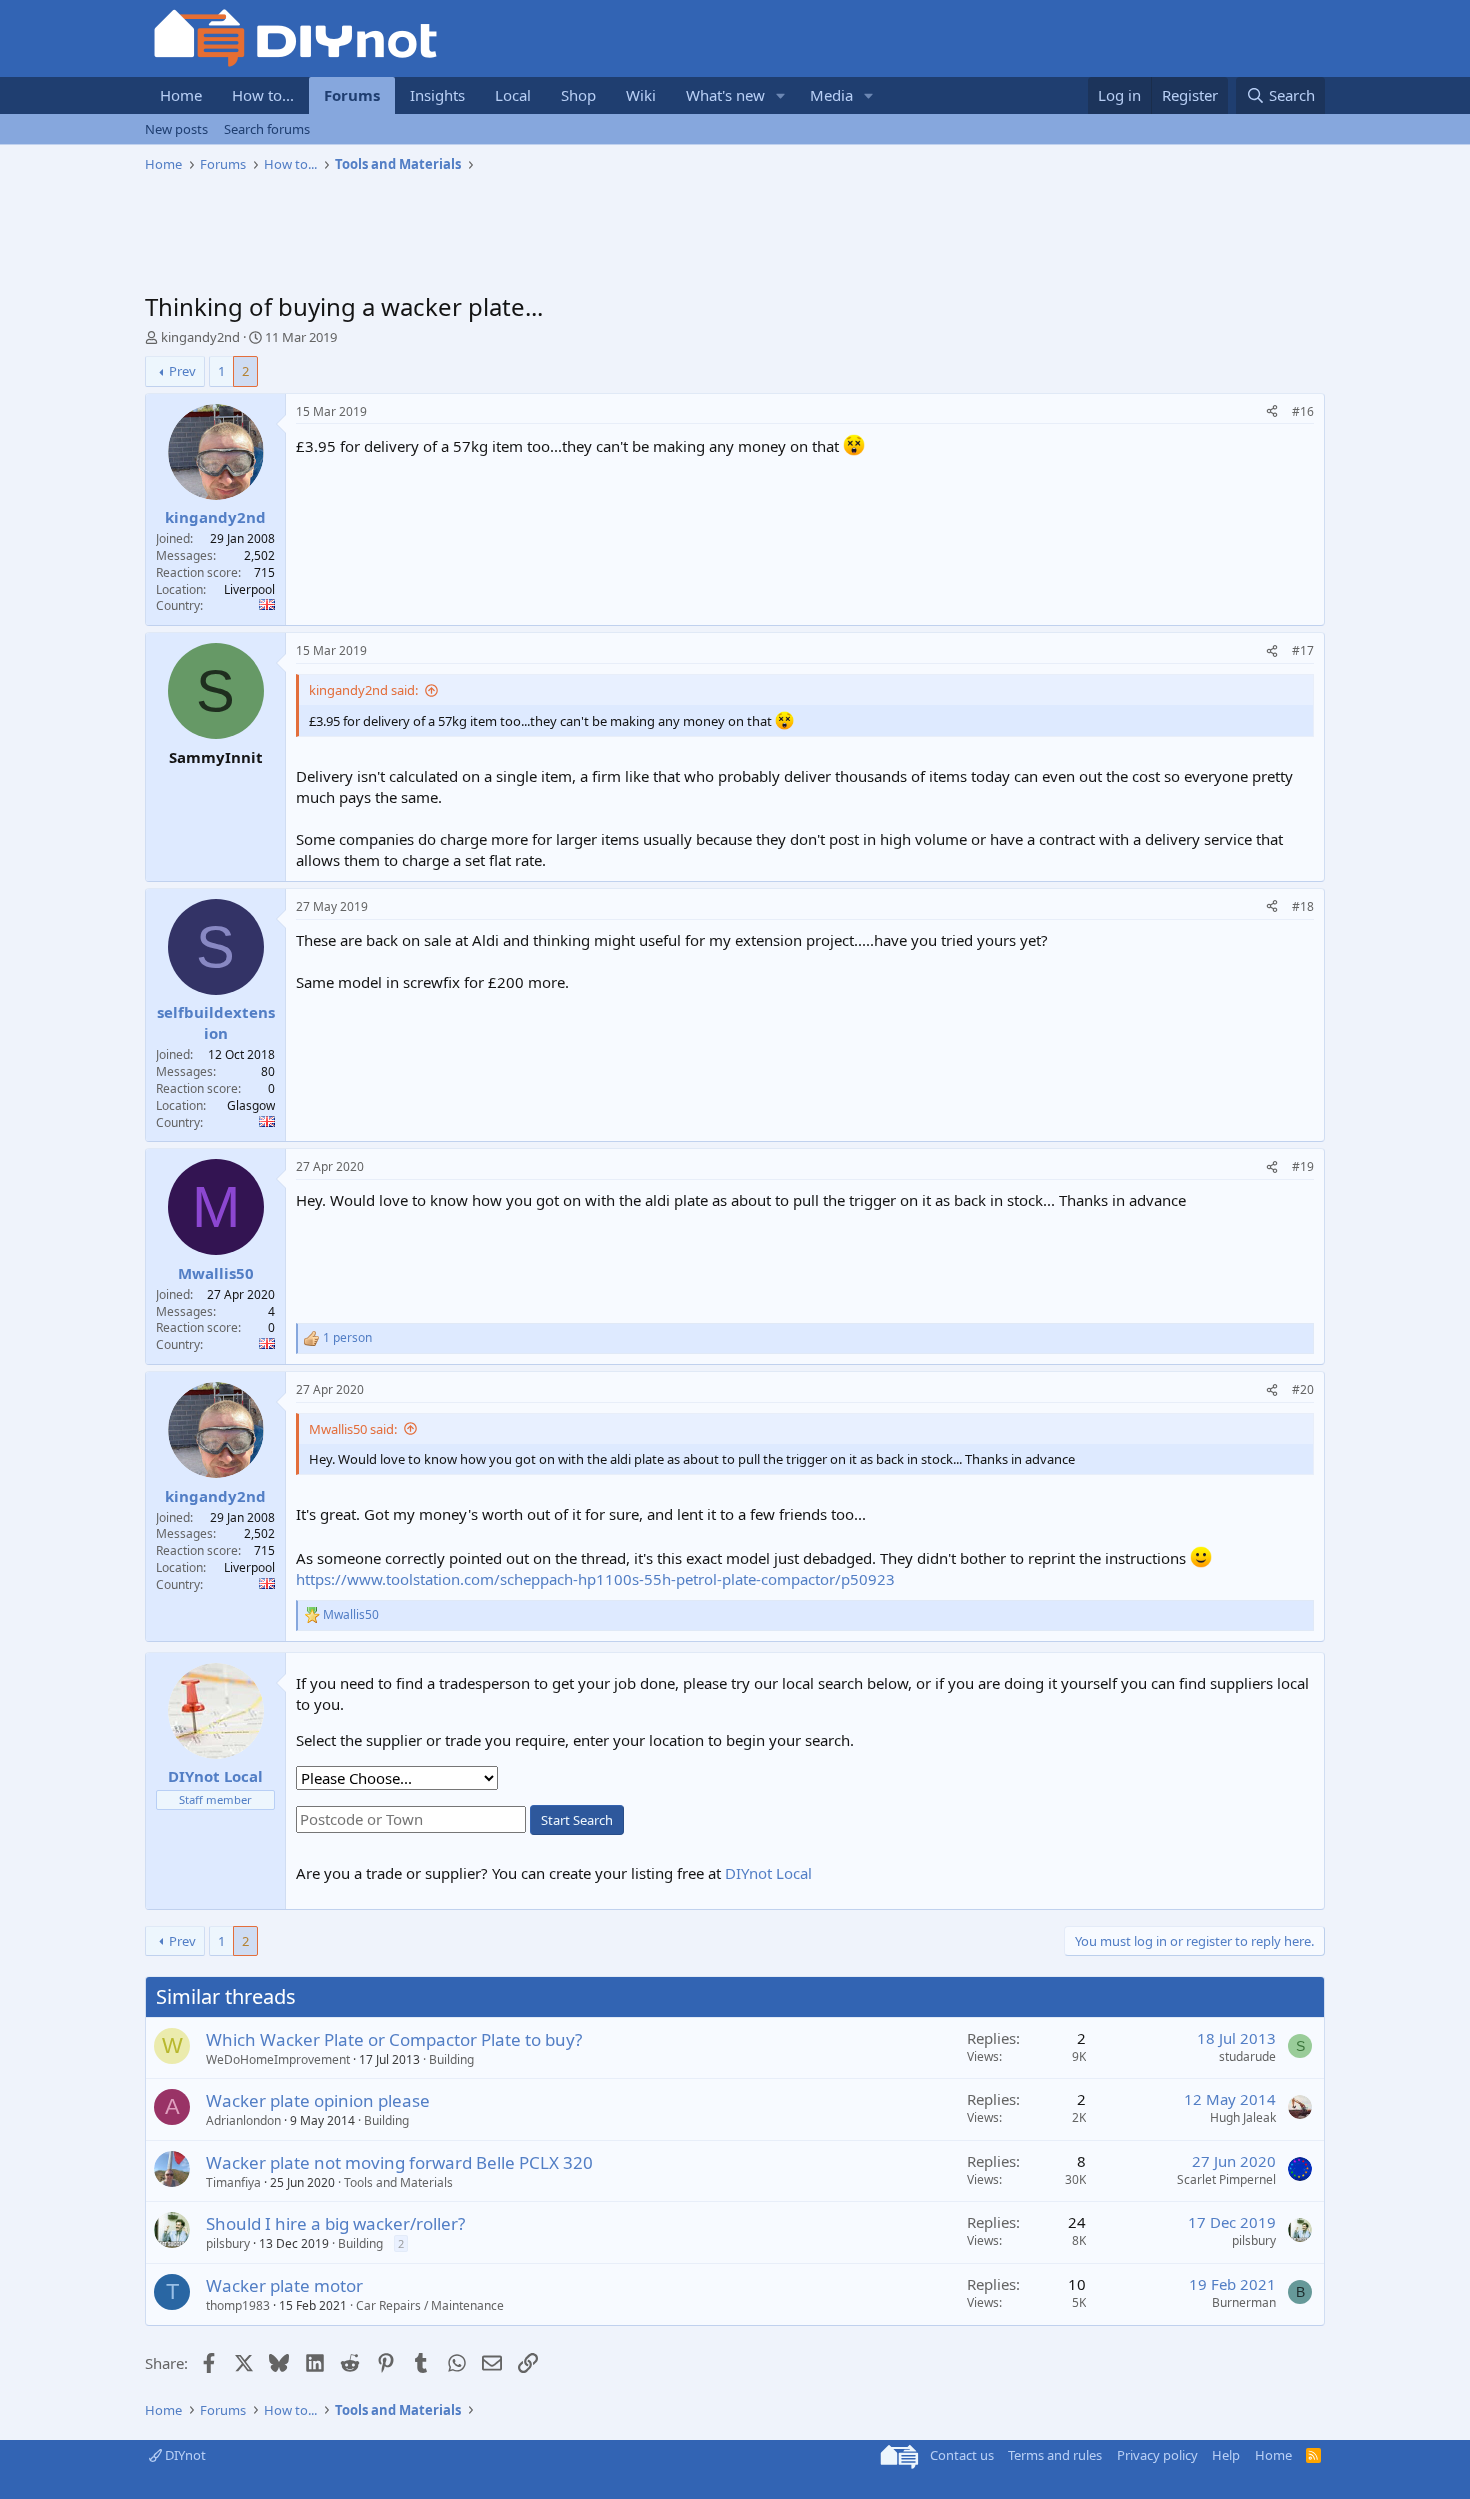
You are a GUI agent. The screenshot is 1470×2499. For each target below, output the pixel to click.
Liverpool (249, 589)
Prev (182, 371)
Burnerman (1244, 2302)
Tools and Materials (398, 2182)
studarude (1247, 2056)
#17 (1303, 650)
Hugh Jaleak (1243, 2117)
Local (513, 95)
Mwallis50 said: (353, 1429)
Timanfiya (233, 2182)
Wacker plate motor (284, 2285)
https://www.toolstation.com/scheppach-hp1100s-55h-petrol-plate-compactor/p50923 (595, 1579)
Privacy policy (1157, 2455)
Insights (437, 95)
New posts (176, 129)
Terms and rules (1055, 2455)
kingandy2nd (200, 337)
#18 (1303, 906)
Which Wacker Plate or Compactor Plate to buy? (394, 2039)
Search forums (267, 129)
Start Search (577, 1820)
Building (451, 2059)
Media (831, 95)
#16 (1303, 411)
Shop (578, 95)
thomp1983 (238, 2305)
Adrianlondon (243, 2120)
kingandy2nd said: (363, 690)
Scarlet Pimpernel (1226, 2179)
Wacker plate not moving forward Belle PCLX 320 (399, 2162)
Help (1226, 2455)
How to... (263, 95)
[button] (781, 95)
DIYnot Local (768, 1873)
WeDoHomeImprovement (278, 2059)
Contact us (962, 2455)
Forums (352, 95)
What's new (725, 95)
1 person (347, 1338)
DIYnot (184, 2455)
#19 (1303, 1166)
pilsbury (228, 2243)
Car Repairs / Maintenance (430, 2305)
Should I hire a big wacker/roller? (335, 2223)
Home (181, 95)
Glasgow (251, 1105)
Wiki (641, 95)
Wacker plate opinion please (318, 2100)
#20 (1303, 1389)
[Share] (1272, 412)
